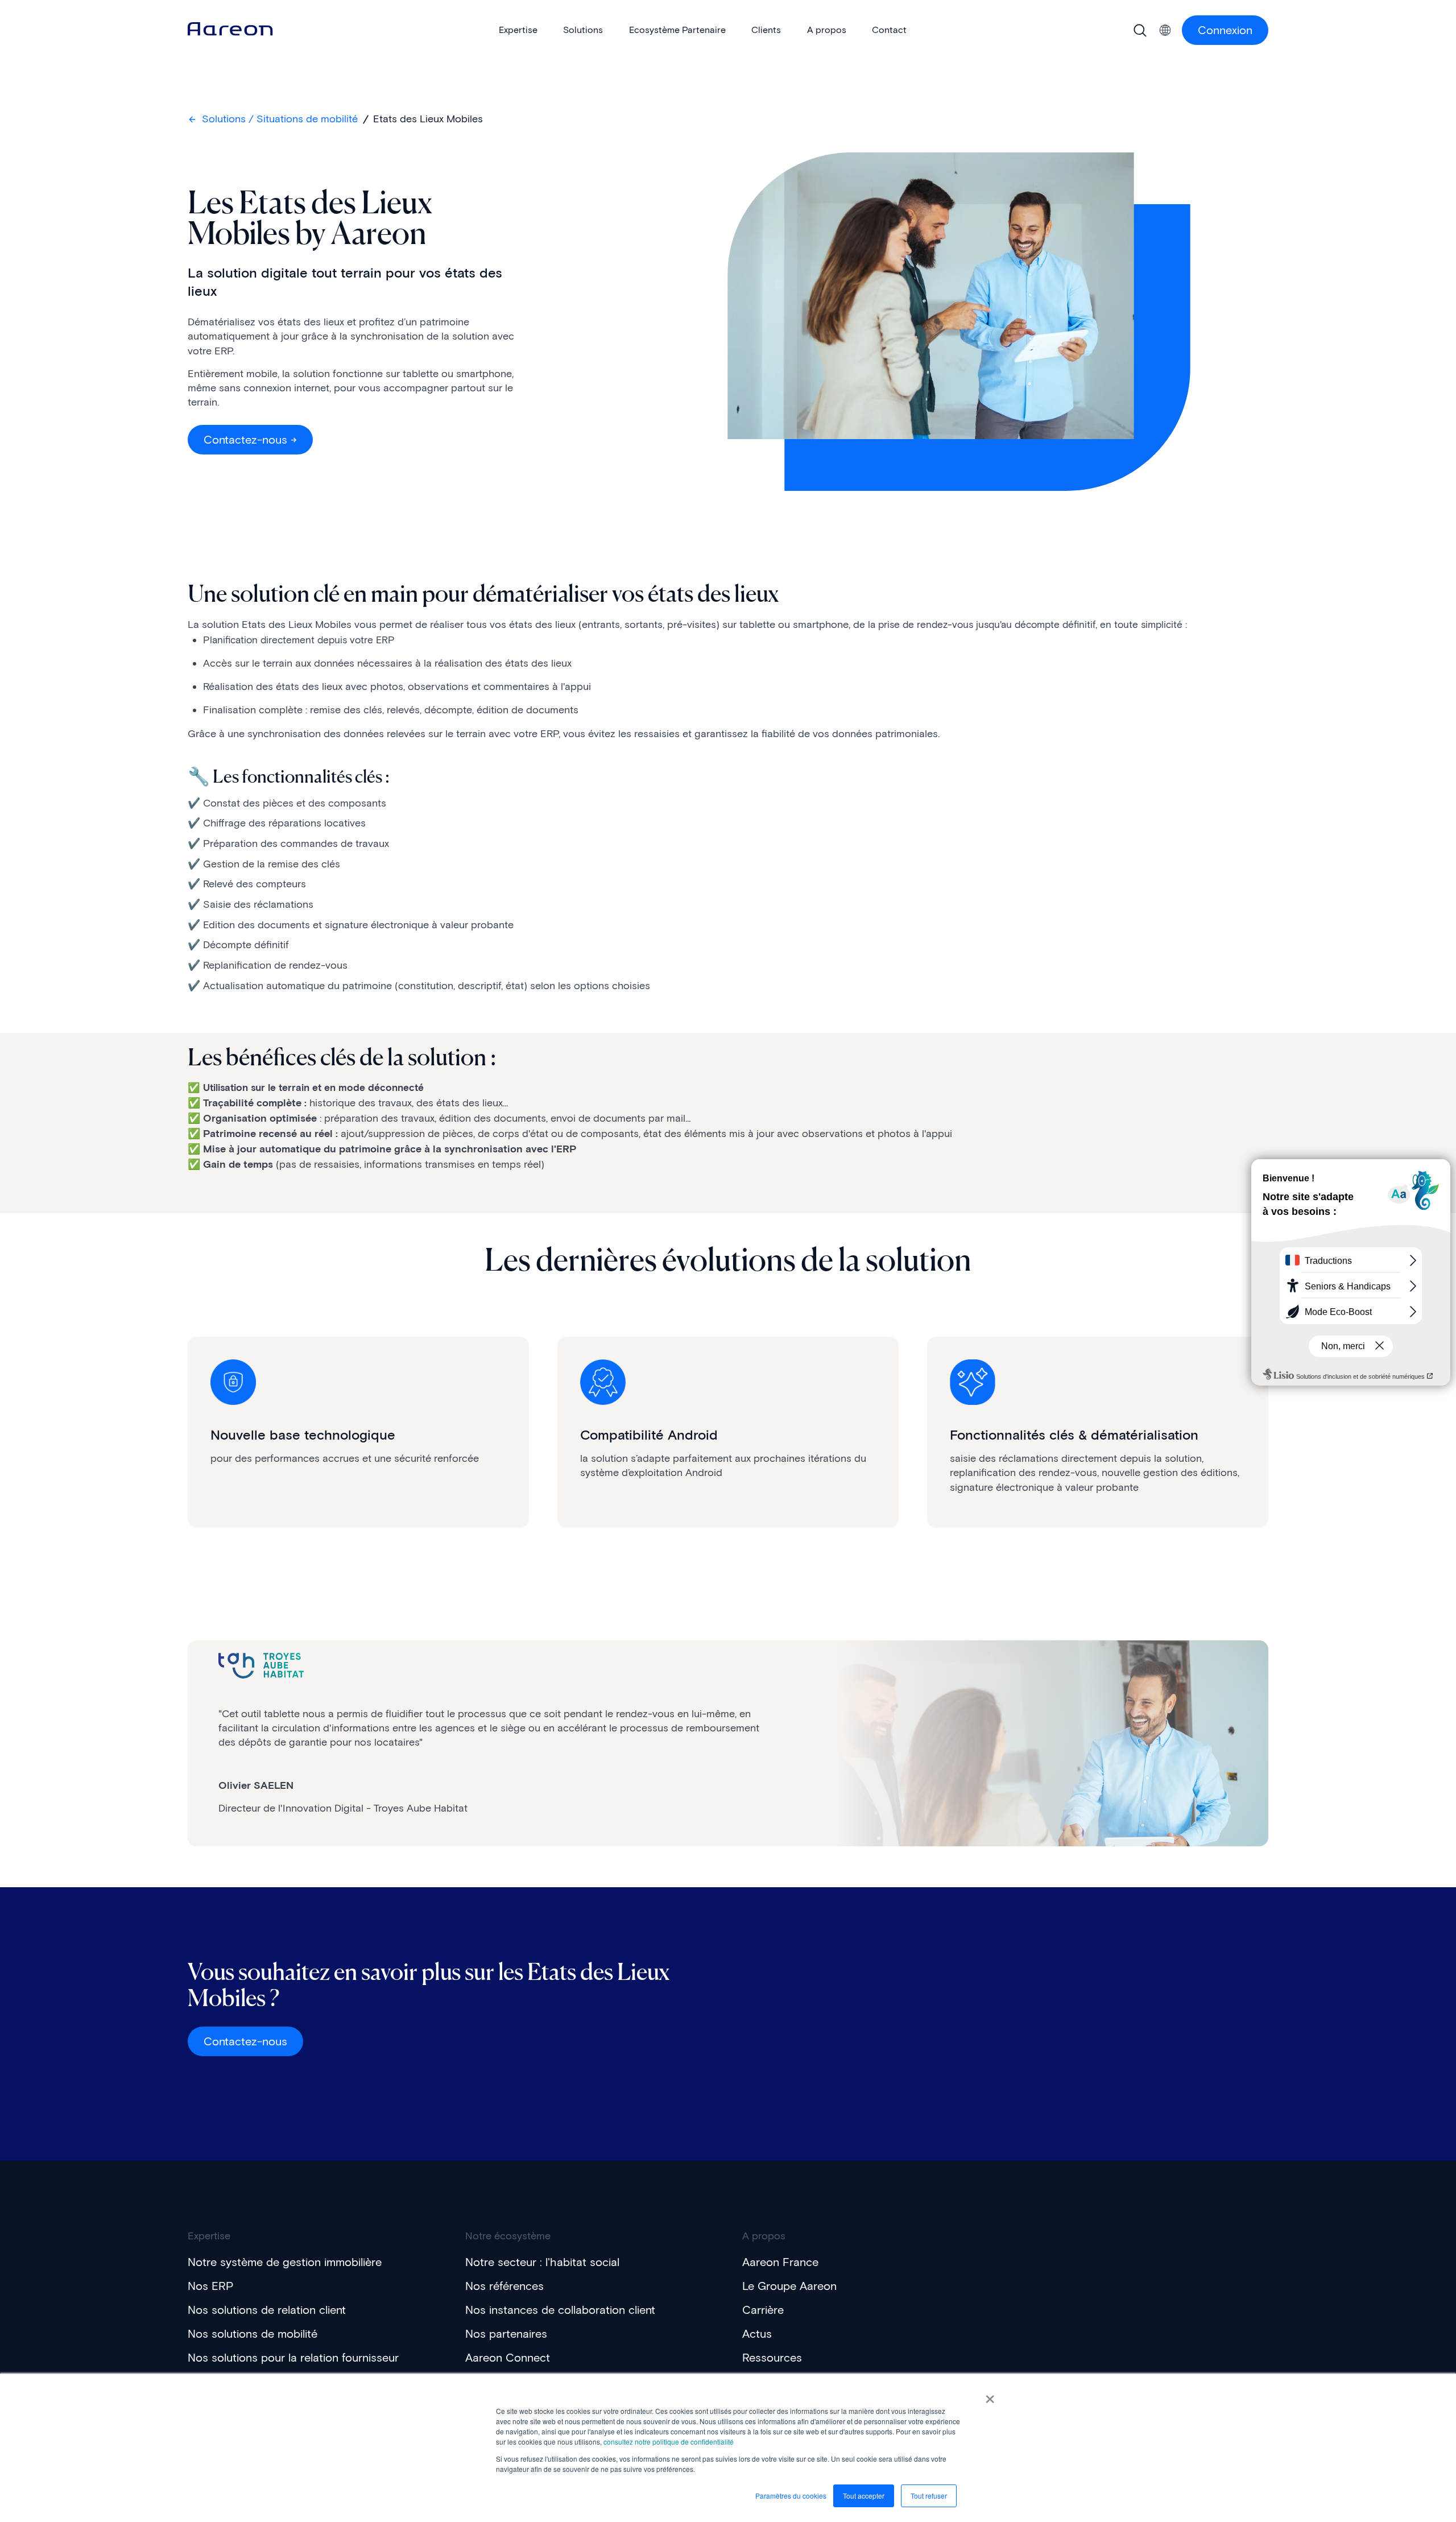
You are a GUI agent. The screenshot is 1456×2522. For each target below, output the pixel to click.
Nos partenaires (506, 2334)
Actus (757, 2334)
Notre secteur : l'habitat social (542, 2262)
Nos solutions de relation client (267, 2310)
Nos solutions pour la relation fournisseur (293, 2358)
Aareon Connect (508, 2358)
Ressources (772, 2358)
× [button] (990, 2395)
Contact (889, 30)
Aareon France (780, 2262)
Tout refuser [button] (929, 2496)
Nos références (504, 2286)
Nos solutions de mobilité (253, 2334)
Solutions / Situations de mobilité (280, 119)
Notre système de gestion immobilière (285, 2262)
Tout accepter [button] (864, 2496)
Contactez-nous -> (250, 440)
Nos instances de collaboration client (560, 2310)
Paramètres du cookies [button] (791, 2496)
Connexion (1225, 30)
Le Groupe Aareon (789, 2286)
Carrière (763, 2310)
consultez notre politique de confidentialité (669, 2442)
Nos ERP (210, 2286)
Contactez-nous (245, 2041)
